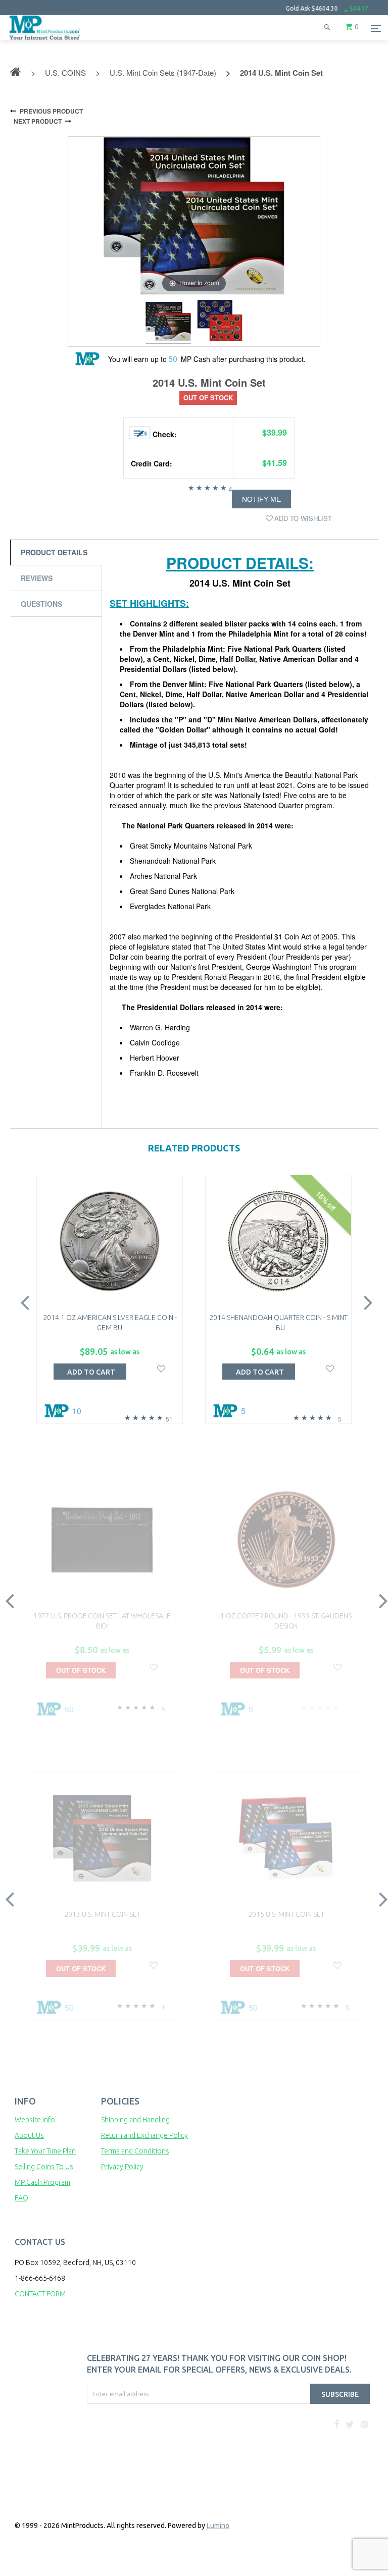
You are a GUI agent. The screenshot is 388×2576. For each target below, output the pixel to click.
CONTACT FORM (40, 2294)
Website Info (35, 2120)
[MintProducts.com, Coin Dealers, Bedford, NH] (135, 2442)
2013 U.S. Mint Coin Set (102, 1914)
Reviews (37, 578)
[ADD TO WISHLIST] (161, 1368)
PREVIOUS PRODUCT (51, 111)
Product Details (54, 552)
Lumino (218, 2526)
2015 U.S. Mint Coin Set (286, 1914)
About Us (29, 2135)
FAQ (21, 2198)
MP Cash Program (42, 2182)
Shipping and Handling (135, 2120)
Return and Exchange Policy (144, 2135)
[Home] (45, 40)
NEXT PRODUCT (38, 121)
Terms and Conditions (135, 2151)
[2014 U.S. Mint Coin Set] (168, 323)
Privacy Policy (122, 2167)
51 (169, 1419)
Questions (41, 604)
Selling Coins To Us (44, 2167)
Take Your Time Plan (45, 2151)
